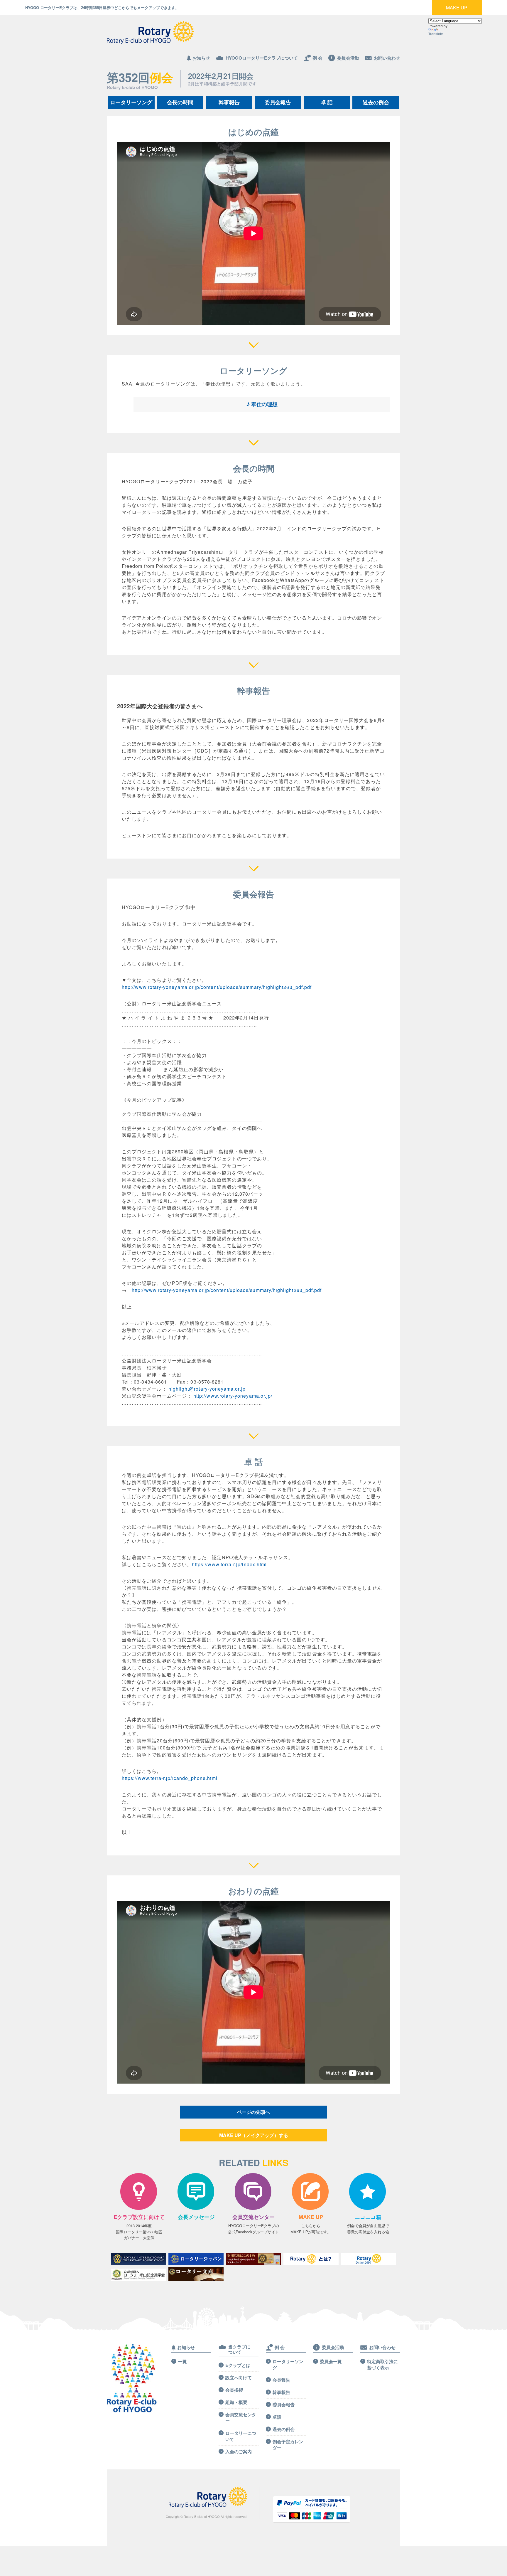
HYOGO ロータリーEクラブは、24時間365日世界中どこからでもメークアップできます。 (102, 7)
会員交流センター (241, 2418)
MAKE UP (457, 7)
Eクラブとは (238, 2365)
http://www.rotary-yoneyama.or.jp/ (233, 1396)
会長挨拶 (234, 2390)
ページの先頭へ (253, 2112)
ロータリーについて (241, 2436)
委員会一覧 (331, 2362)
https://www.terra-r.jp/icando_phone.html (170, 1778)
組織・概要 (236, 2402)
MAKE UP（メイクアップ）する (254, 2135)
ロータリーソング (131, 102)
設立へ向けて (239, 2378)
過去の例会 (376, 102)
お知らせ (201, 58)
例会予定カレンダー (288, 2445)
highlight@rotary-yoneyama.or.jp (207, 1389)
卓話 (277, 2417)
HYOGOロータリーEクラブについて (262, 58)
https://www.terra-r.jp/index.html (229, 1564)
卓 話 (327, 102)
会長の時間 (180, 102)
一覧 (182, 2362)
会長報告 (281, 2380)
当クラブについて (239, 2349)
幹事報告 (229, 102)
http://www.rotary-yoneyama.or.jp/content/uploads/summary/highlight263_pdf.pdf (217, 987)
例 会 (317, 58)
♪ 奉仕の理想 (206, 405)
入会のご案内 (239, 2452)
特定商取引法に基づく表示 (382, 2365)
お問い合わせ (387, 58)
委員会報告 (278, 102)
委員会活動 (348, 58)
